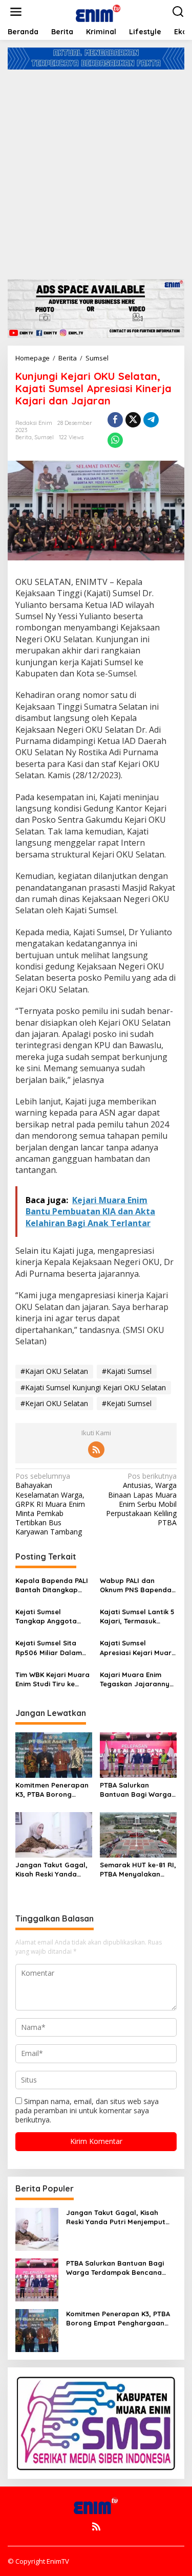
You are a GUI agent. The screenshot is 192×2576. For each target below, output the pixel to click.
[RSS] (96, 1450)
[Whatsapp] (115, 440)
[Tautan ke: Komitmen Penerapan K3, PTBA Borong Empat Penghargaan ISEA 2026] (37, 2329)
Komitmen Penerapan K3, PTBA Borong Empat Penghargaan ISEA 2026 (52, 1790)
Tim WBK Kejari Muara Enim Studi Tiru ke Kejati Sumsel (52, 1679)
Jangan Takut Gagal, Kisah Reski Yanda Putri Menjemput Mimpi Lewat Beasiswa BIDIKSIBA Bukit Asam (53, 1870)
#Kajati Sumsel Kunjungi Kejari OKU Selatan (93, 1387)
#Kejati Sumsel (127, 1403)
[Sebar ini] (115, 420)
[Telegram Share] (151, 420)
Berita (24, 437)
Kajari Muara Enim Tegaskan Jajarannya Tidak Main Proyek (137, 1679)
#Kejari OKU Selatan (54, 1403)
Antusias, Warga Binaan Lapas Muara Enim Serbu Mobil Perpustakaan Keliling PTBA (141, 1499)
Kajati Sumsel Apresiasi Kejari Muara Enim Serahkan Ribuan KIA (138, 1648)
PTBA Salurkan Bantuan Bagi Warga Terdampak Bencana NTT (136, 1790)
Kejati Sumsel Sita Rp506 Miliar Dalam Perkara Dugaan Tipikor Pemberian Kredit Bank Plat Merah (49, 1648)
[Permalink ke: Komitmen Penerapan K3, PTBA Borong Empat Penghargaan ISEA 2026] (54, 1754)
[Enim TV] (98, 11)
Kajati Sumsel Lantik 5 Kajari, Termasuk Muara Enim (137, 1617)
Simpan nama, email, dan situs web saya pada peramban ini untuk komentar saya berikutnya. (87, 2110)
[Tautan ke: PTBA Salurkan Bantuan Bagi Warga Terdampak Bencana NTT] (37, 2279)
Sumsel (44, 437)
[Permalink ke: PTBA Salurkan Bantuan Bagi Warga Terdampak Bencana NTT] (138, 1754)
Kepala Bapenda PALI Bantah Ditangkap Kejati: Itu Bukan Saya (53, 1585)
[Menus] (16, 12)
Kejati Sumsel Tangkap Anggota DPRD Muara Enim (46, 1617)
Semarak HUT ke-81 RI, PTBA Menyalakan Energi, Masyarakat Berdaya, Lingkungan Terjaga (138, 1870)
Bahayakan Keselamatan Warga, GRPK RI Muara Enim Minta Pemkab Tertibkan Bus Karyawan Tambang (50, 1504)
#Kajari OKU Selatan (54, 1371)
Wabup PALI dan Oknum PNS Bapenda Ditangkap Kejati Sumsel (136, 1585)
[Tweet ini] (133, 420)
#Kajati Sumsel (127, 1371)
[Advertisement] (96, 171)
